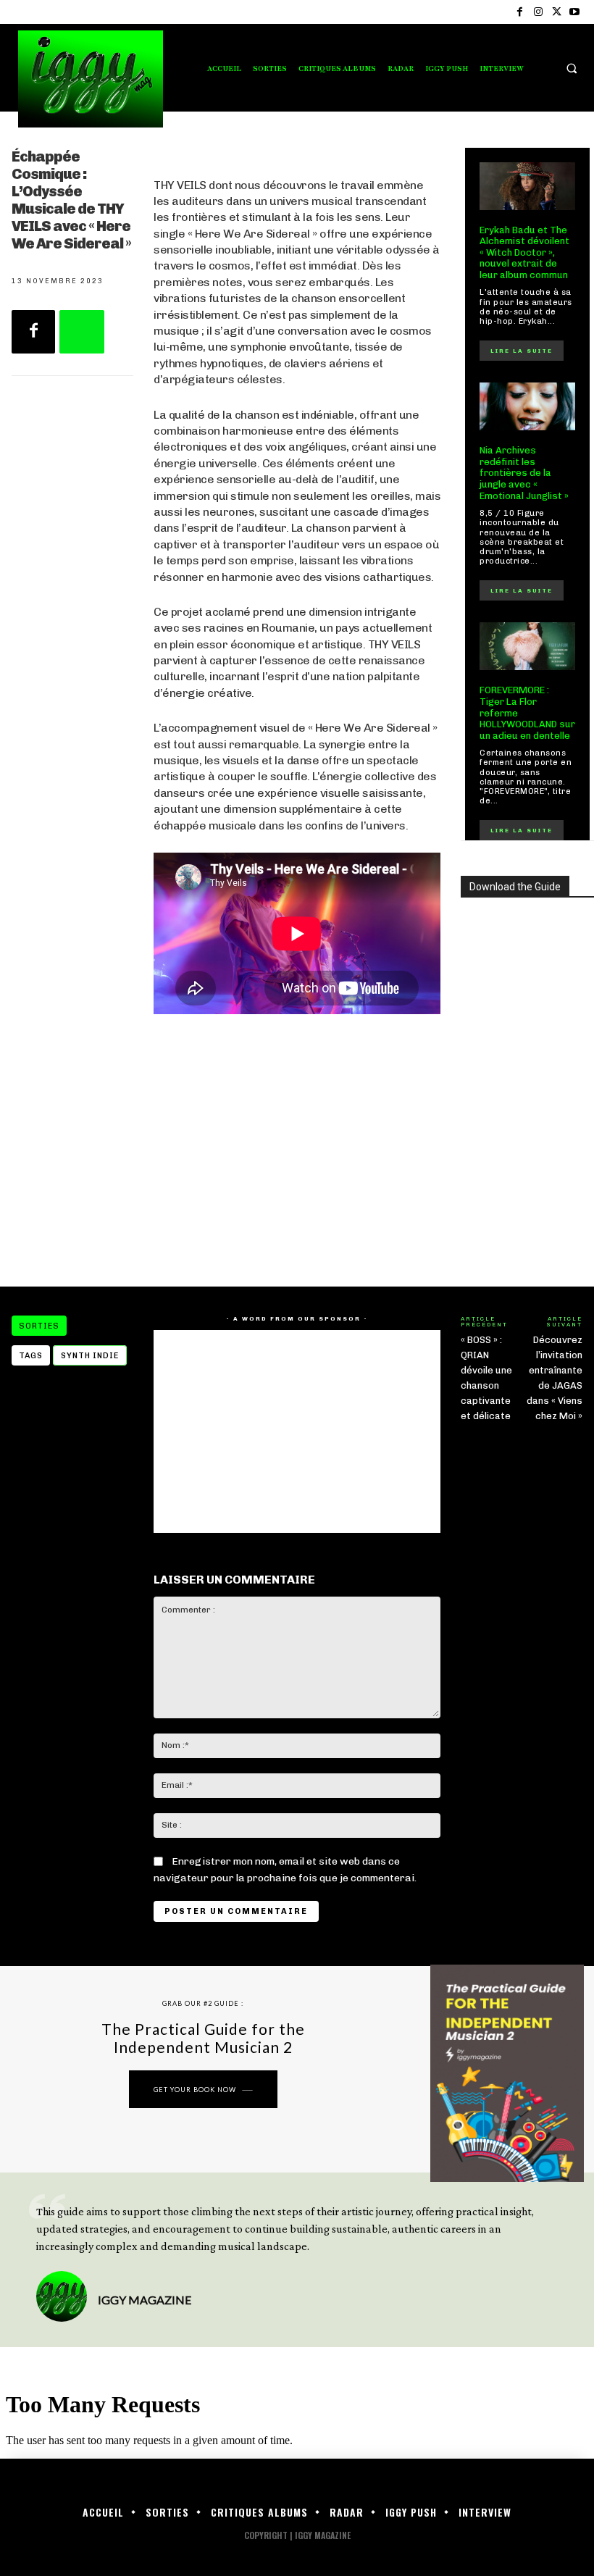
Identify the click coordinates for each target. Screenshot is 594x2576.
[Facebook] (520, 12)
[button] (572, 68)
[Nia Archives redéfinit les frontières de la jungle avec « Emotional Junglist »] (527, 406)
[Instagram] (538, 12)
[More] (82, 332)
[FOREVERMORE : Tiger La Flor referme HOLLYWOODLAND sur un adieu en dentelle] (527, 646)
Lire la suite (522, 351)
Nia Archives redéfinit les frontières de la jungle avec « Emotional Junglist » (524, 473)
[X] (557, 12)
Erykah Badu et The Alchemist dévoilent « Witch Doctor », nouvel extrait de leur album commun (524, 252)
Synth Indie (90, 1356)
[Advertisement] (297, 1150)
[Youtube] (575, 12)
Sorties (39, 1326)
